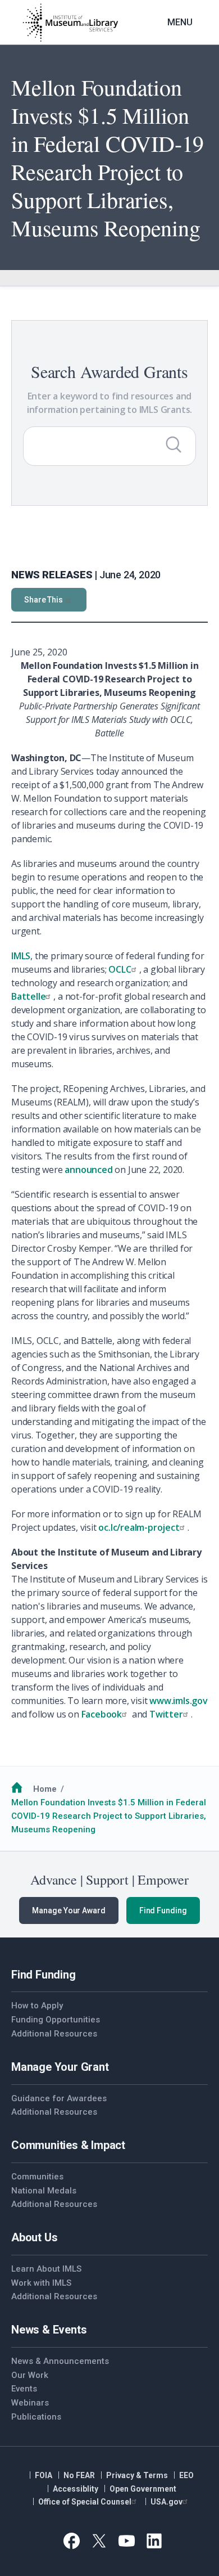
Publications (36, 2417)
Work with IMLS (41, 2283)
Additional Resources (54, 2034)
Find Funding (163, 1910)
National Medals (44, 2191)
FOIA (44, 2475)
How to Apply (37, 2006)
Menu (180, 22)
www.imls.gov (179, 1701)
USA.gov (166, 2502)
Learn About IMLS (46, 2269)
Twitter (166, 1714)
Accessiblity (76, 2489)
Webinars (30, 2403)
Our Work (30, 2375)
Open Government (143, 2489)
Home (45, 1789)
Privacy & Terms (137, 2475)
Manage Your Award (69, 1910)
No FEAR (79, 2475)
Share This (44, 600)
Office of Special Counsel (85, 2502)
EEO (186, 2475)
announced (88, 1170)
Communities (37, 2177)
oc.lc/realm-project (139, 1527)
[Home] (70, 23)
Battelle (28, 996)
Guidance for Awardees (59, 2098)
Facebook (102, 1714)
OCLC (120, 969)
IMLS (21, 956)
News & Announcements (60, 2361)
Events (24, 2389)
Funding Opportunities (56, 2020)
